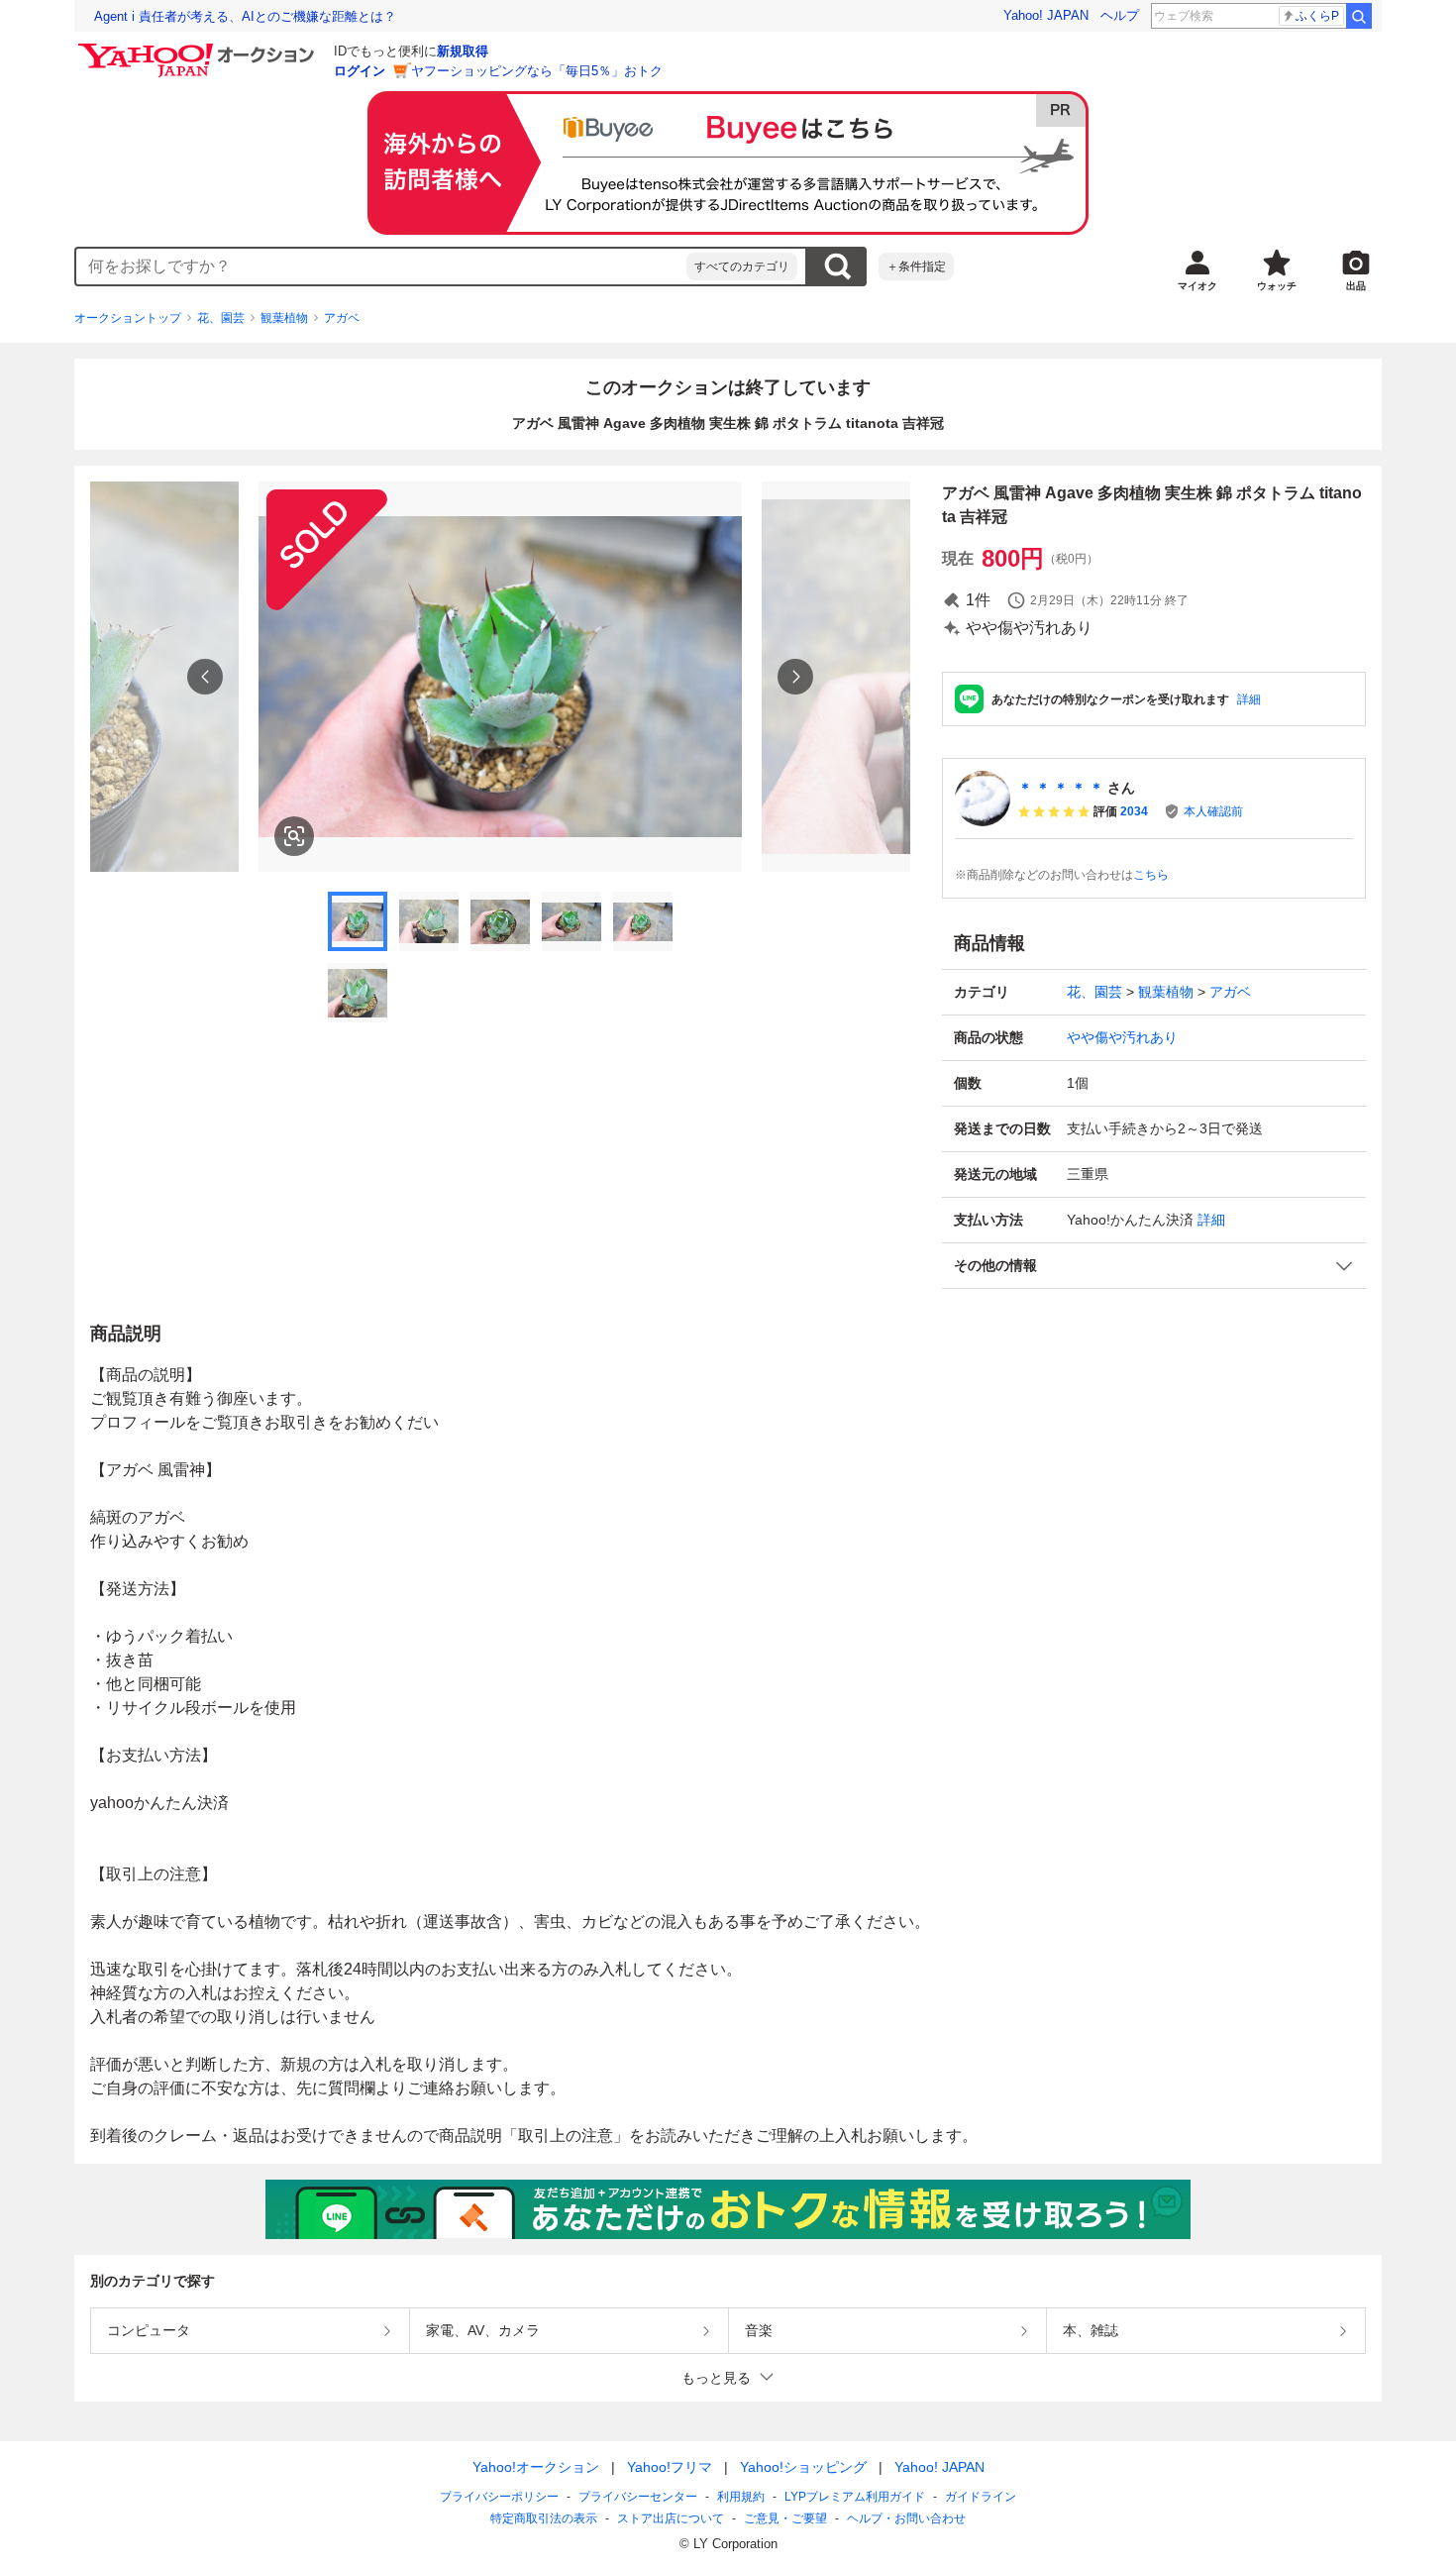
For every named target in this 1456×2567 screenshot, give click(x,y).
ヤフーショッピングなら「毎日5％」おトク (537, 71)
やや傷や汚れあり (1122, 1037)
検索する (837, 267)
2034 (1134, 811)
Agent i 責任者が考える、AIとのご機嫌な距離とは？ (245, 16)
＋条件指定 (916, 267)
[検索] (1359, 16)
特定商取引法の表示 (544, 2518)
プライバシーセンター (638, 2497)
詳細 (1249, 699)
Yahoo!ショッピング (803, 2467)
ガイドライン (981, 2497)
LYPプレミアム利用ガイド (855, 2497)
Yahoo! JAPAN (1046, 15)
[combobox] (381, 267)
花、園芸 (221, 318)
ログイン (360, 71)
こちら (1151, 875)
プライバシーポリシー (499, 2497)
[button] (1154, 1266)
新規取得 (463, 51)
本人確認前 (1213, 811)
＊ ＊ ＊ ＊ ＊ (1061, 788)
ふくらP (1317, 16)
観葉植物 (284, 318)
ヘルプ (1120, 15)
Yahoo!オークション (536, 2467)
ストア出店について (671, 2518)
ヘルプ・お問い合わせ (906, 2518)
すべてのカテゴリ (742, 267)
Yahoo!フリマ (670, 2467)
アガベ (342, 318)
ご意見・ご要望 (785, 2518)
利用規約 (741, 2497)
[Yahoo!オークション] (199, 49)
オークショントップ (128, 318)
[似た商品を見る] (294, 836)
